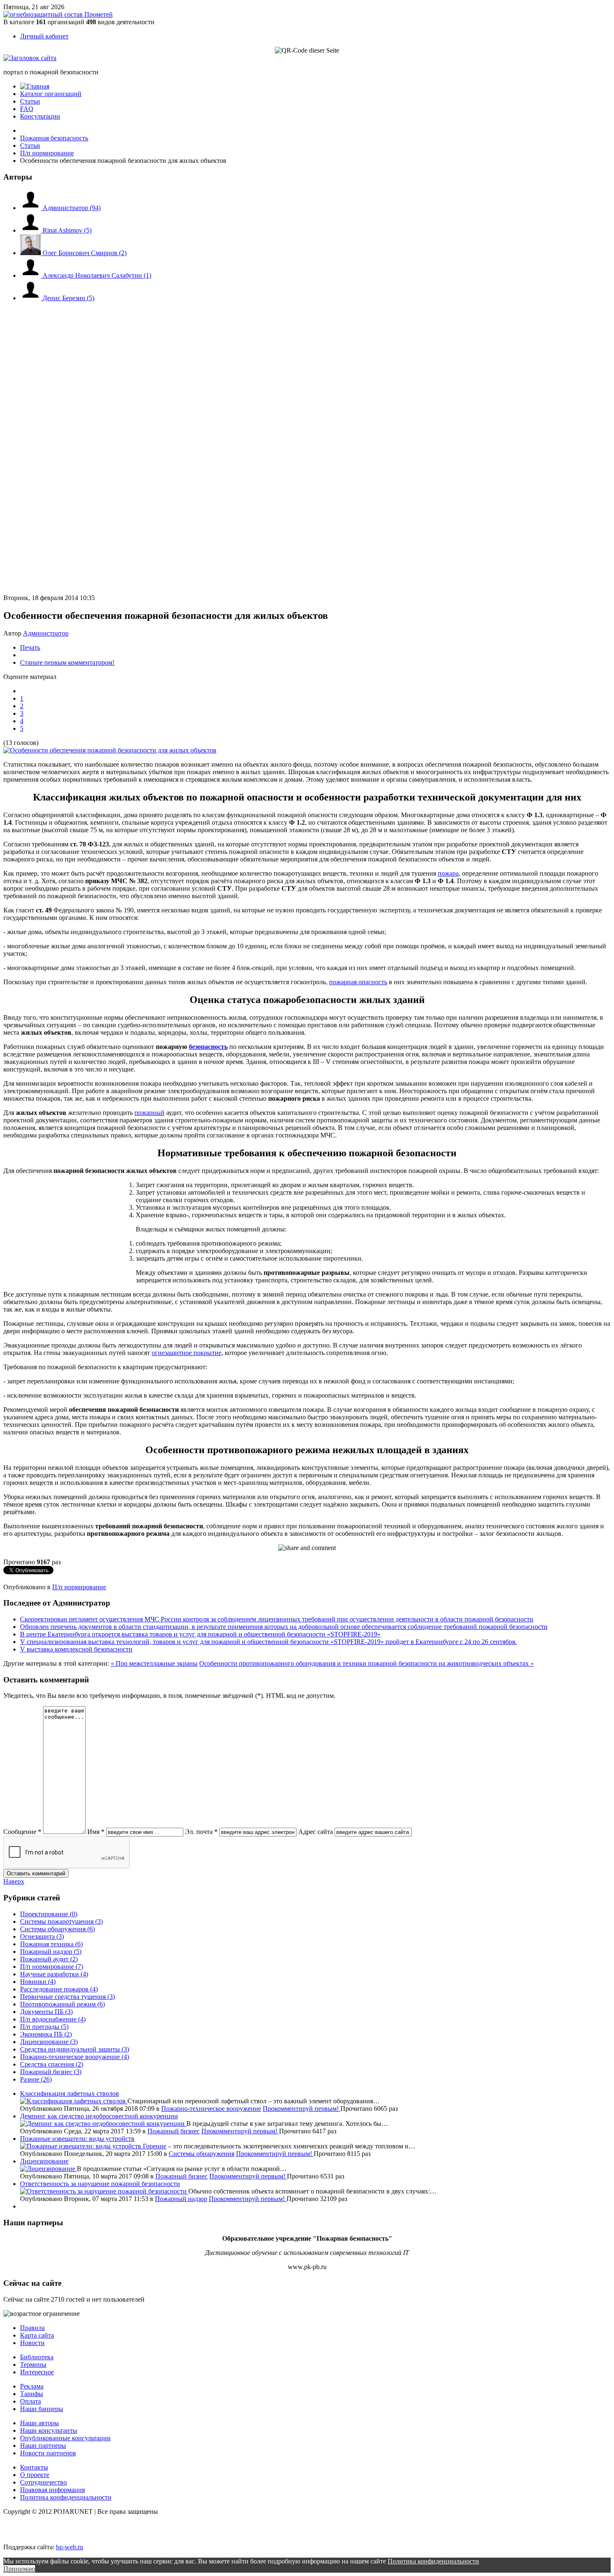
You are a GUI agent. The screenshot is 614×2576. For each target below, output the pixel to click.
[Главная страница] (35, 86)
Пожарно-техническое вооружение (211, 2109)
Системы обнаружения (202, 2154)
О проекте (35, 2475)
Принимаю (19, 2569)
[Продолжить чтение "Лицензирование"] (48, 2169)
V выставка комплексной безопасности (76, 1649)
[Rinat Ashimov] (31, 230)
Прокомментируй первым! (302, 2109)
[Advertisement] (53, 392)
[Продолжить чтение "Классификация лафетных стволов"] (74, 2101)
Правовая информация (52, 2490)
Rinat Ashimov (67, 230)
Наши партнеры (43, 2446)
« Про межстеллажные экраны (154, 1663)
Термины (33, 2364)
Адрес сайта (316, 1832)
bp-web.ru (70, 2547)
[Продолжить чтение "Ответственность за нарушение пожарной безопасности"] (104, 2191)
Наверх (14, 1881)
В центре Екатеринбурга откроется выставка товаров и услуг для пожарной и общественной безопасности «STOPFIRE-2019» (200, 1634)
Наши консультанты (49, 2430)
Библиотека (37, 2357)
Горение (155, 2146)
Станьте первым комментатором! (67, 662)
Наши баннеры (42, 2409)
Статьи (30, 101)
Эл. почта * (201, 1832)
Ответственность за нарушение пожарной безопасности (100, 2184)
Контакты (34, 2467)
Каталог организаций (51, 94)
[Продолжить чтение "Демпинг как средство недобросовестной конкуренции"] (103, 2124)
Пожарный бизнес (174, 2131)
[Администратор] (31, 208)
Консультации (40, 116)
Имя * (96, 1832)
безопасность (208, 1047)
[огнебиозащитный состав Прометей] (58, 14)
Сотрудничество (43, 2482)
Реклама (32, 2386)
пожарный (150, 1113)
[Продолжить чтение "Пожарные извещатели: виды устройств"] (81, 2146)
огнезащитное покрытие (186, 1353)
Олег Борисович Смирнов (85, 253)
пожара (448, 873)
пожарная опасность (358, 982)
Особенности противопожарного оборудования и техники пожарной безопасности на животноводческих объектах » (367, 1663)
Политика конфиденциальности (66, 2497)
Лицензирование (44, 2161)
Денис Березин (69, 298)
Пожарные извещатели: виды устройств (77, 2139)
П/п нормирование (79, 1587)
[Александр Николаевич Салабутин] (31, 275)
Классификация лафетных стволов (70, 2093)
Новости (32, 2343)
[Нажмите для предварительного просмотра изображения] (110, 750)
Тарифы (32, 2394)
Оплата (30, 2401)
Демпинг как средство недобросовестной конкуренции (99, 2116)
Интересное (37, 2372)
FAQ (27, 109)
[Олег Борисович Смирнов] (31, 253)
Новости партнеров (48, 2453)
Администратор (72, 208)
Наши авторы (39, 2423)
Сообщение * (22, 1832)
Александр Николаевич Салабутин (97, 275)
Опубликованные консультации (65, 2438)
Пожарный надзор (181, 2199)
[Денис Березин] (31, 298)
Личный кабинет (44, 36)
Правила (32, 2328)
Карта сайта (37, 2335)
